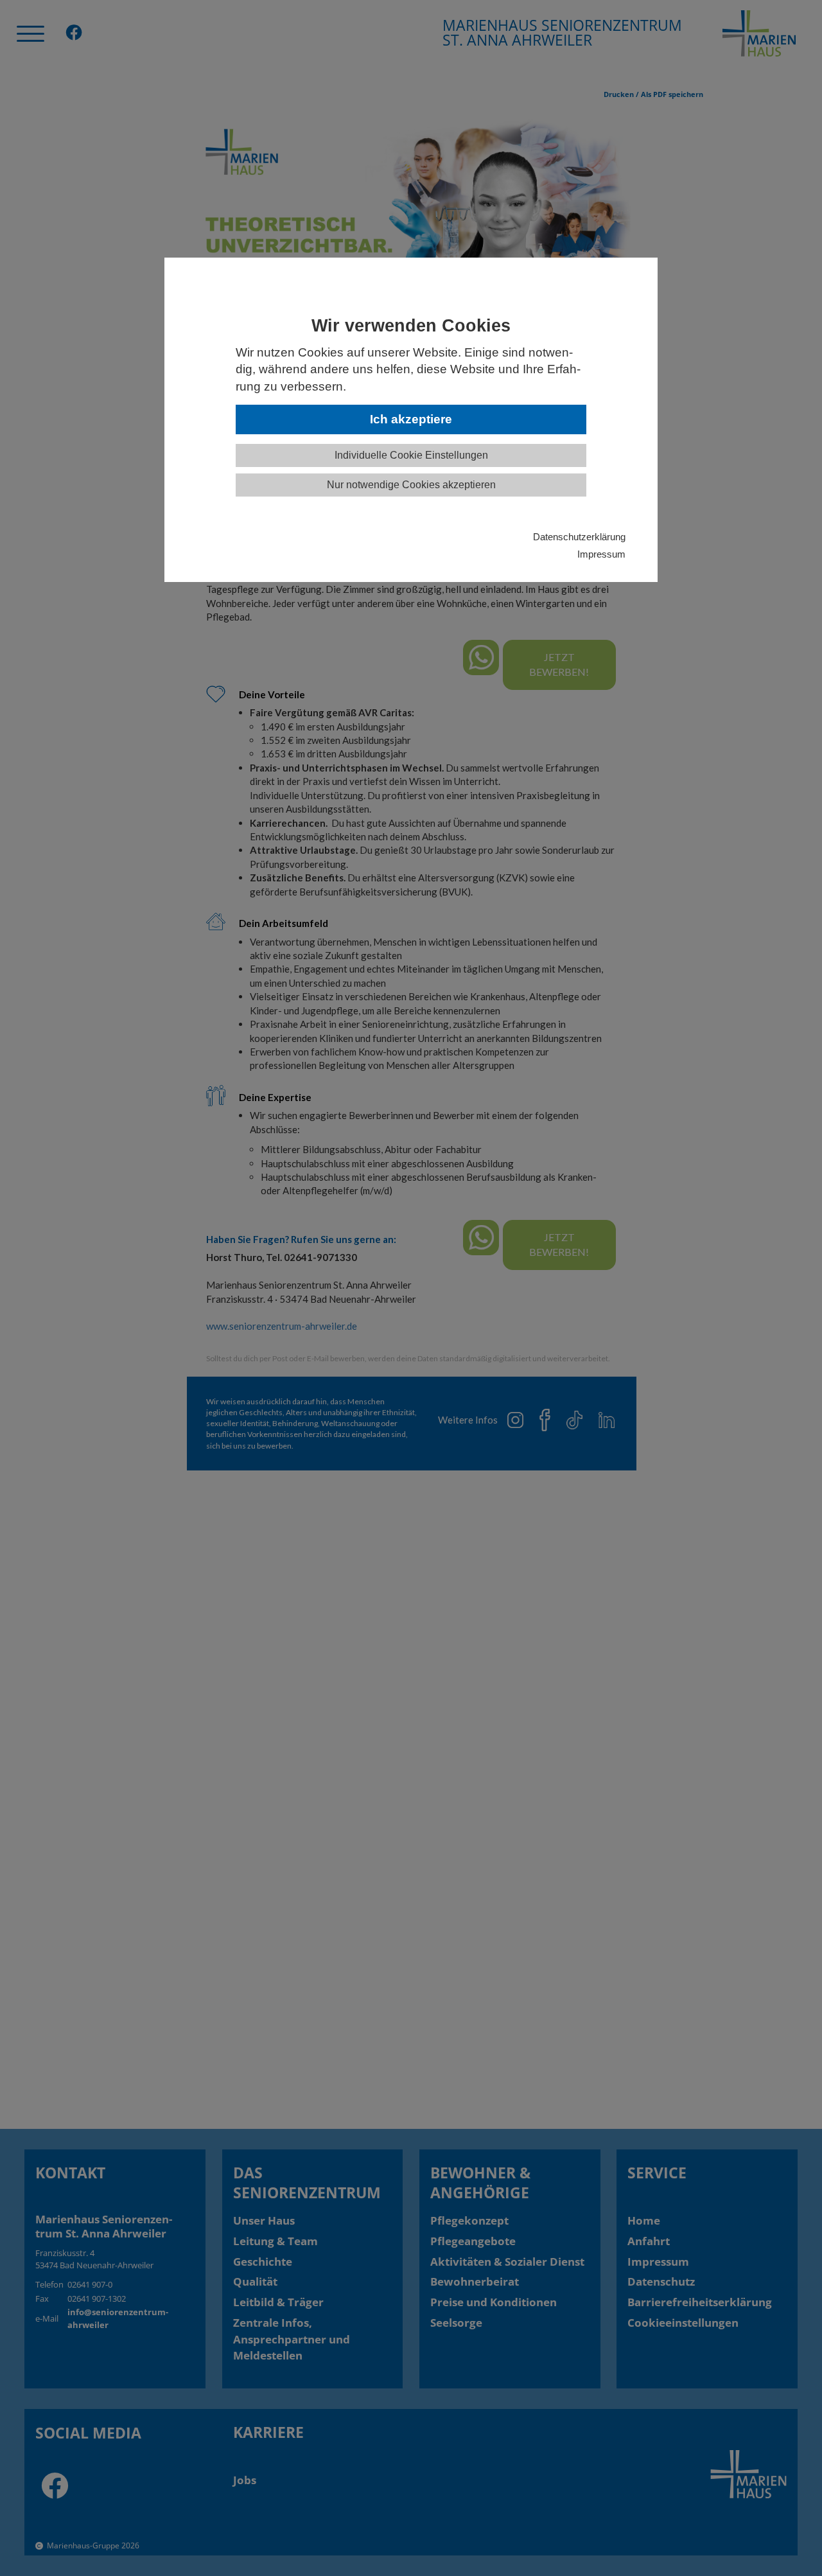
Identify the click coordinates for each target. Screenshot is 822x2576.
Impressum (601, 554)
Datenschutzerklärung (579, 537)
